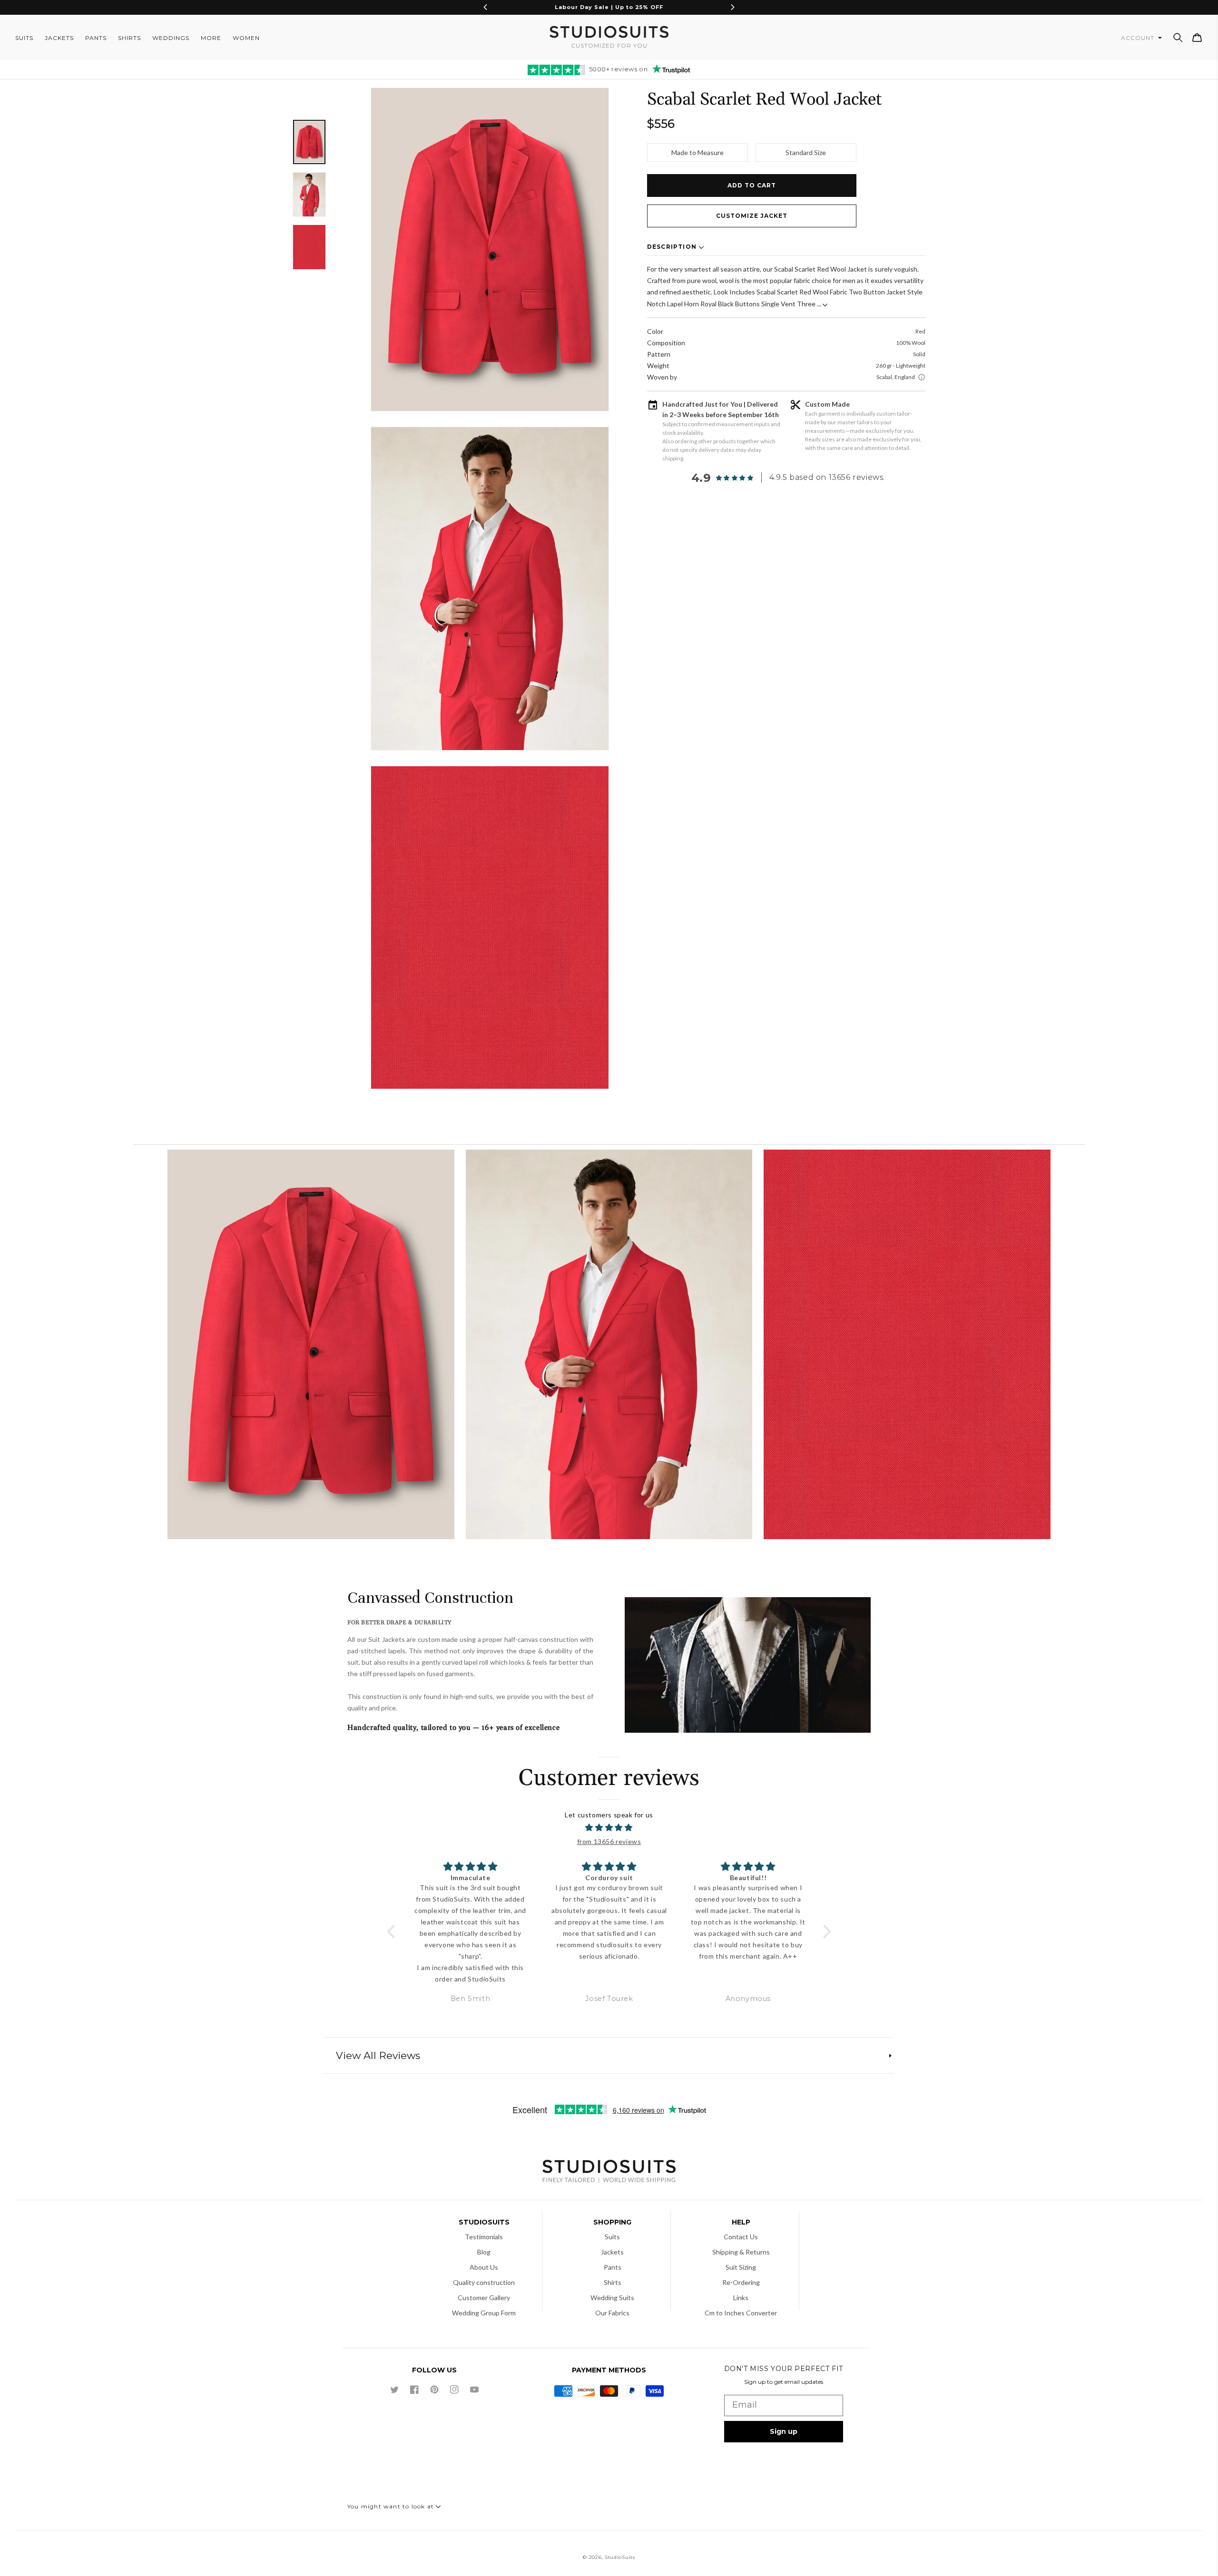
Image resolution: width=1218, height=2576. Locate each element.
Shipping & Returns (741, 2252)
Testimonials (484, 2237)
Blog (484, 2252)
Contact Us (741, 2237)
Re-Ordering (741, 2282)
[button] (1178, 38)
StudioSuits (620, 2557)
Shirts (613, 2282)
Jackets (612, 2252)
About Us (484, 2267)
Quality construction (484, 2282)
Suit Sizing (741, 2267)
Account (1139, 38)
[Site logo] (609, 2172)
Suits (612, 2237)
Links (741, 2298)
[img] (609, 1828)
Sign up (784, 2431)
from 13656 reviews (609, 1841)
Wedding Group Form (484, 2313)
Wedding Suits (612, 2298)
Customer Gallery (484, 2298)
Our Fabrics (612, 2313)
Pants (613, 2267)
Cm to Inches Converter (741, 2313)
